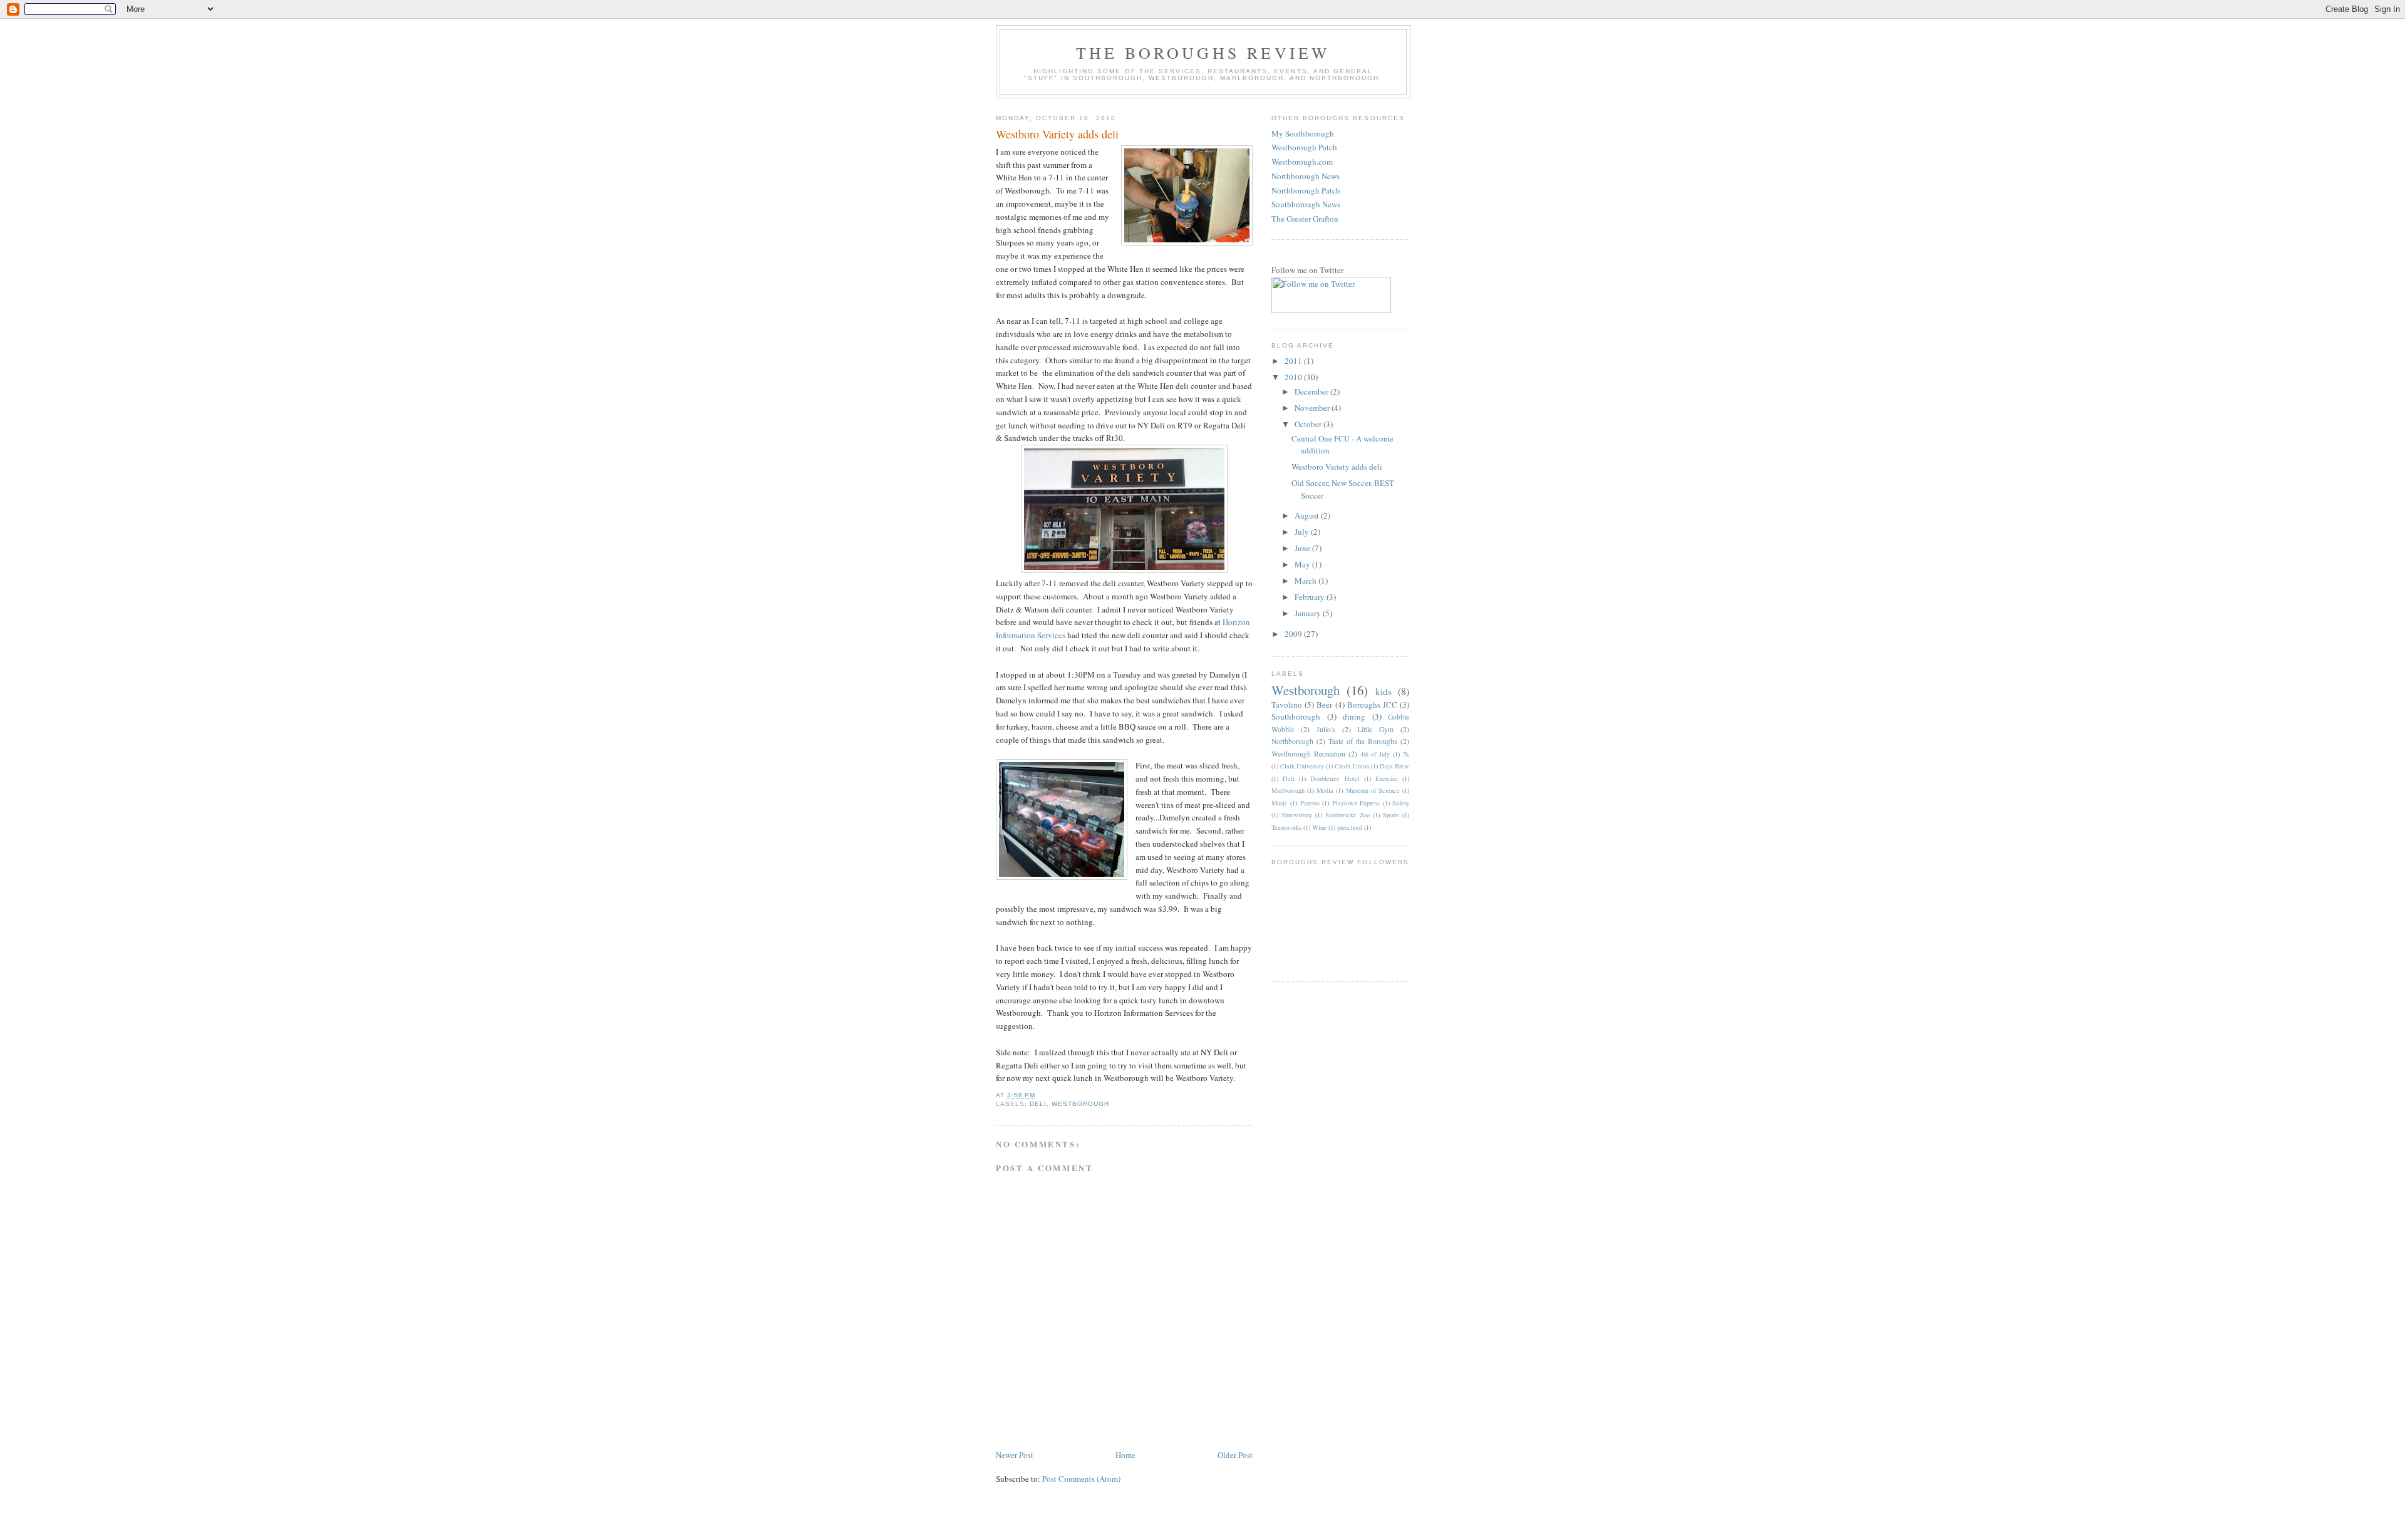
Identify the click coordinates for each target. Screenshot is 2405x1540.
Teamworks (1286, 827)
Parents (1310, 803)
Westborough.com (1302, 162)
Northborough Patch (1306, 190)
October (1309, 424)
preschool (1350, 827)
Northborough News (1306, 176)
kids (1384, 691)
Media (1325, 790)
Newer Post (1015, 1455)
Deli (1038, 1104)
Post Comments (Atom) (1081, 1479)
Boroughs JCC (1372, 705)
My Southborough (1303, 133)
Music (1280, 803)
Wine (1319, 827)
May (1303, 564)
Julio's (1326, 729)
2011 (1294, 361)
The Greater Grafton (1305, 219)
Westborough (1080, 1104)
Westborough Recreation (1308, 754)
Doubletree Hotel (1335, 778)
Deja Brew (1394, 766)
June (1303, 548)
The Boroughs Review (1203, 53)
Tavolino (1287, 705)
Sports (1391, 815)
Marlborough (1288, 790)
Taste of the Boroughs (1363, 741)
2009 (1294, 634)
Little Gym (1375, 729)
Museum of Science (1373, 790)
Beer (1324, 705)
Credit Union (1352, 766)
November (1313, 408)
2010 (1294, 377)
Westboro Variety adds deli (1057, 134)
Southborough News (1306, 204)
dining (1354, 716)
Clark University (1302, 766)
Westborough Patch (1304, 147)
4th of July (1375, 754)
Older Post (1235, 1455)
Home (1125, 1455)
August (1308, 515)
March (1306, 581)
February (1311, 597)
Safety (1401, 803)
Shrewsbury (1297, 815)
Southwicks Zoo (1347, 815)
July (1303, 532)
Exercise (1387, 778)
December (1312, 391)
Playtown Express (1356, 803)
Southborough (1296, 716)
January (1309, 613)
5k (1406, 754)
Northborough (1292, 741)
